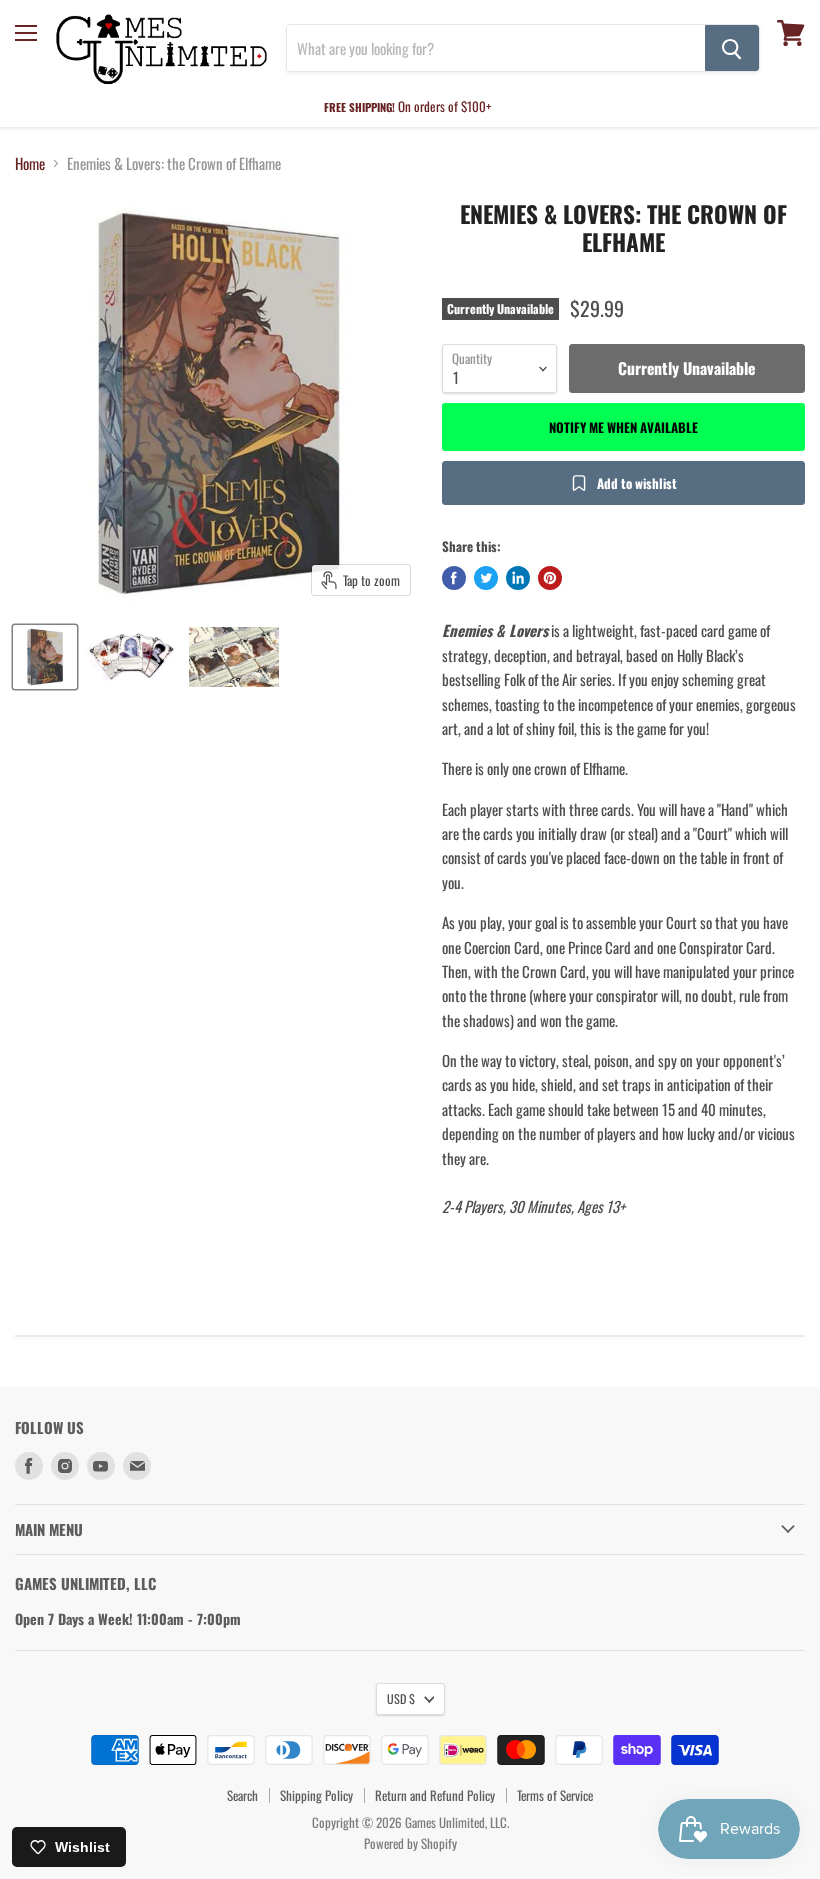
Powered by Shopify (410, 1843)
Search (242, 1795)
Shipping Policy (316, 1795)
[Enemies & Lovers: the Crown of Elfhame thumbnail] (45, 657)
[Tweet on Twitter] (486, 578)
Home (30, 163)
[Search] (732, 48)
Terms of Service (555, 1795)
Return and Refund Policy (435, 1795)
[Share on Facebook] (454, 578)
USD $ (401, 1698)
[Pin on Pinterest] (550, 578)
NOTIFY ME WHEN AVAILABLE (623, 427)
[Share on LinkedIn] (518, 578)
